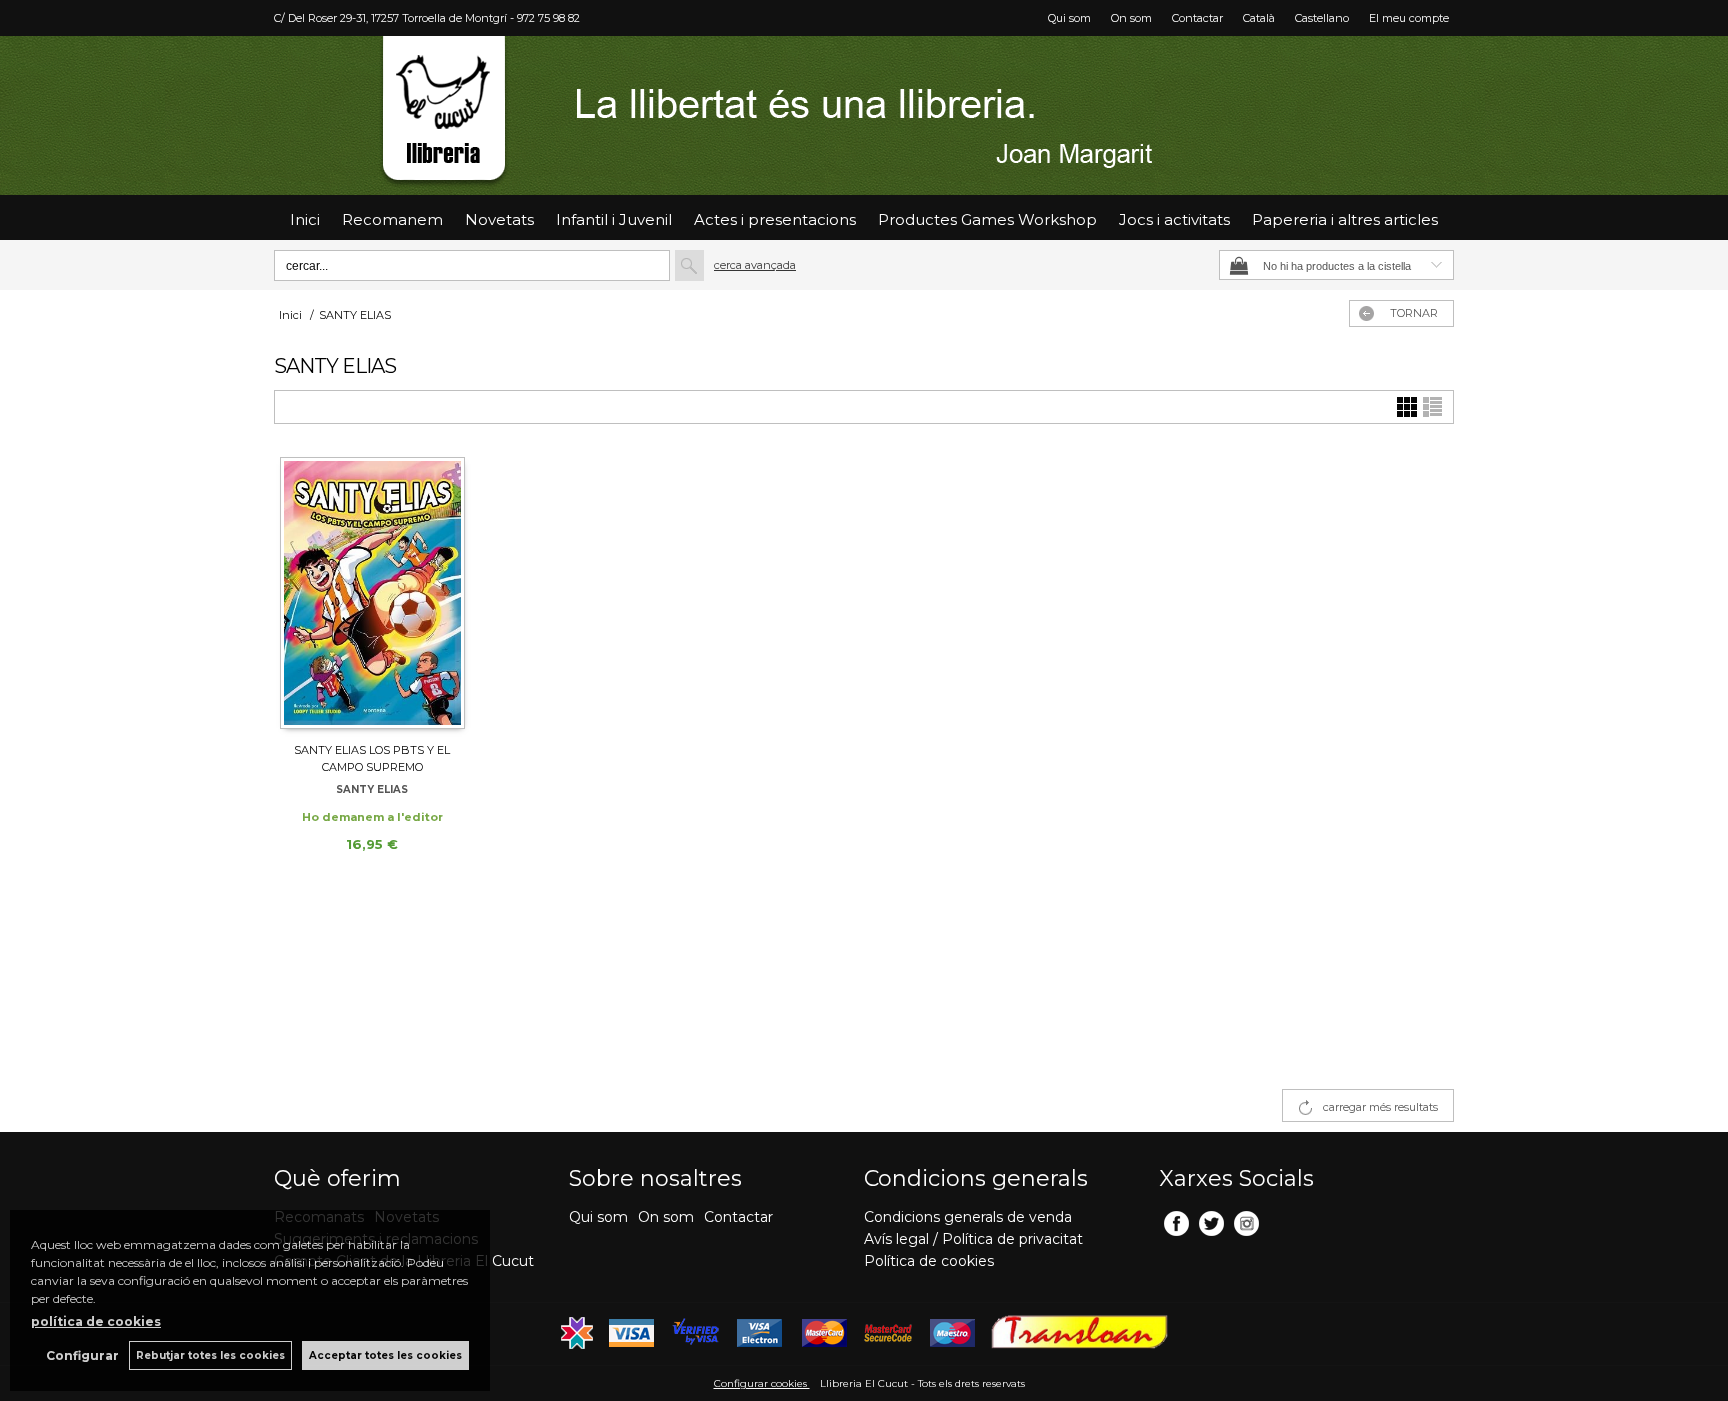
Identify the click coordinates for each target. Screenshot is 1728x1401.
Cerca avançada (755, 265)
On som (1131, 18)
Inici (305, 219)
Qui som (1069, 18)
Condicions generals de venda (968, 1217)
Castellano (1322, 18)
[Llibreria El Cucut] (864, 115)
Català (1259, 18)
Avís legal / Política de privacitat (973, 1239)
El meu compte (1409, 18)
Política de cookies (929, 1261)
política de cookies (96, 1321)
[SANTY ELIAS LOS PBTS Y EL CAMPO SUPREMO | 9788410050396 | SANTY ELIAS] (372, 592)
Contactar (1197, 18)
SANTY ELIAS (372, 789)
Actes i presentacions (775, 219)
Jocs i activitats (1174, 219)
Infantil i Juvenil (614, 219)
